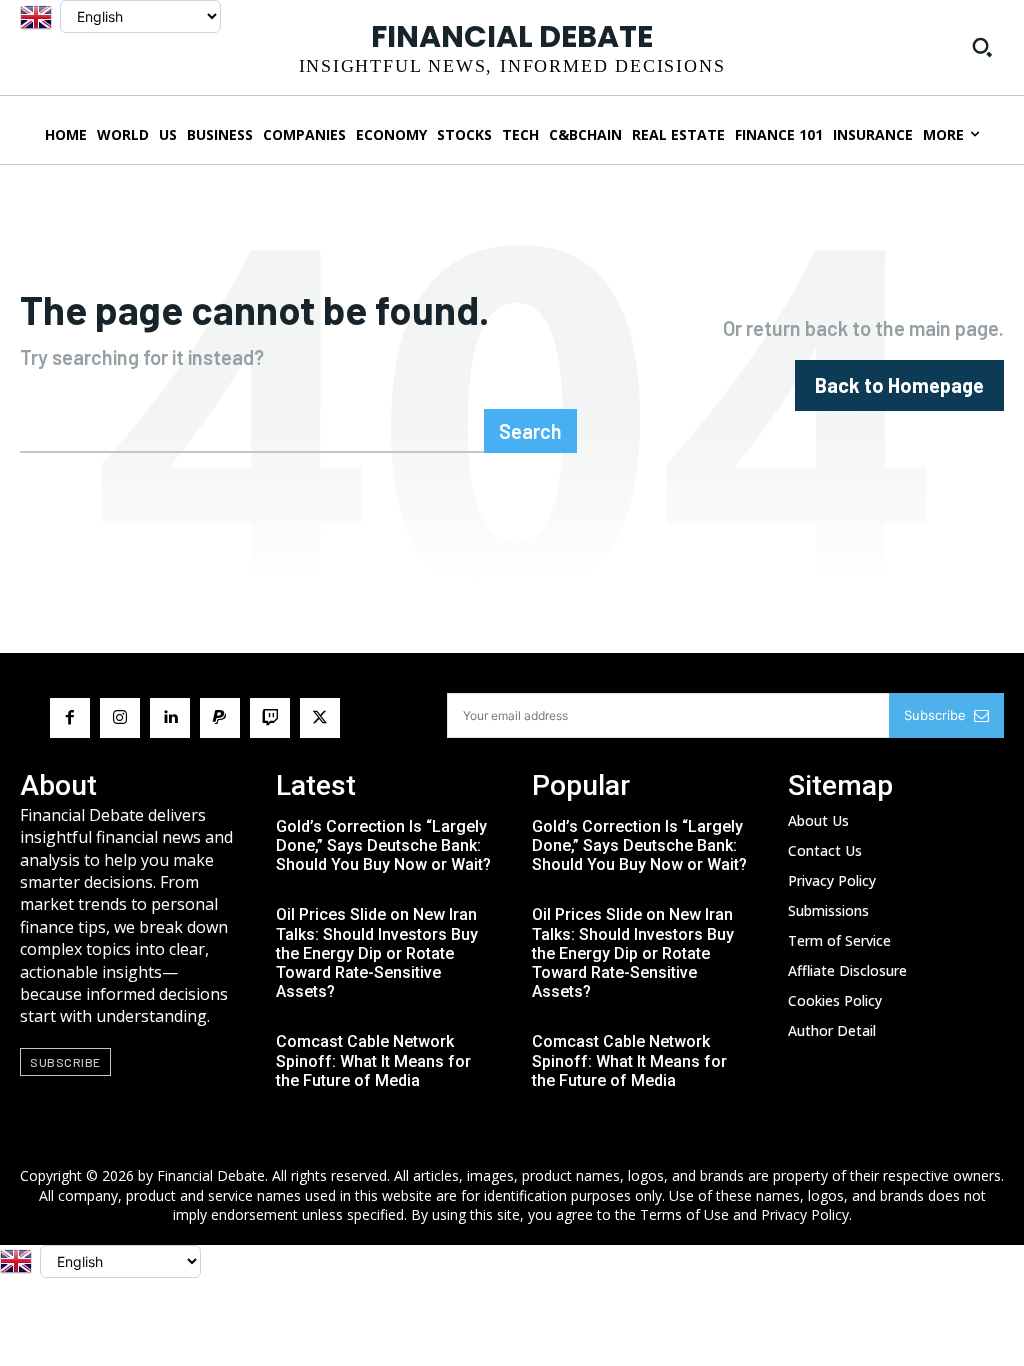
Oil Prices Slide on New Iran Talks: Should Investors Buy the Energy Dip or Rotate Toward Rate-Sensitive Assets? (377, 953)
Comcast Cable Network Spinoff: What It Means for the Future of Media (373, 1060)
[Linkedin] (170, 718)
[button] (982, 47)
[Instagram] (120, 718)
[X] (320, 718)
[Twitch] (270, 718)
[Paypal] (220, 718)
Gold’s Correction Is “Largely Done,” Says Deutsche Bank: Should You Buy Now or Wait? (383, 845)
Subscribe (935, 715)
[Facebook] (70, 718)
